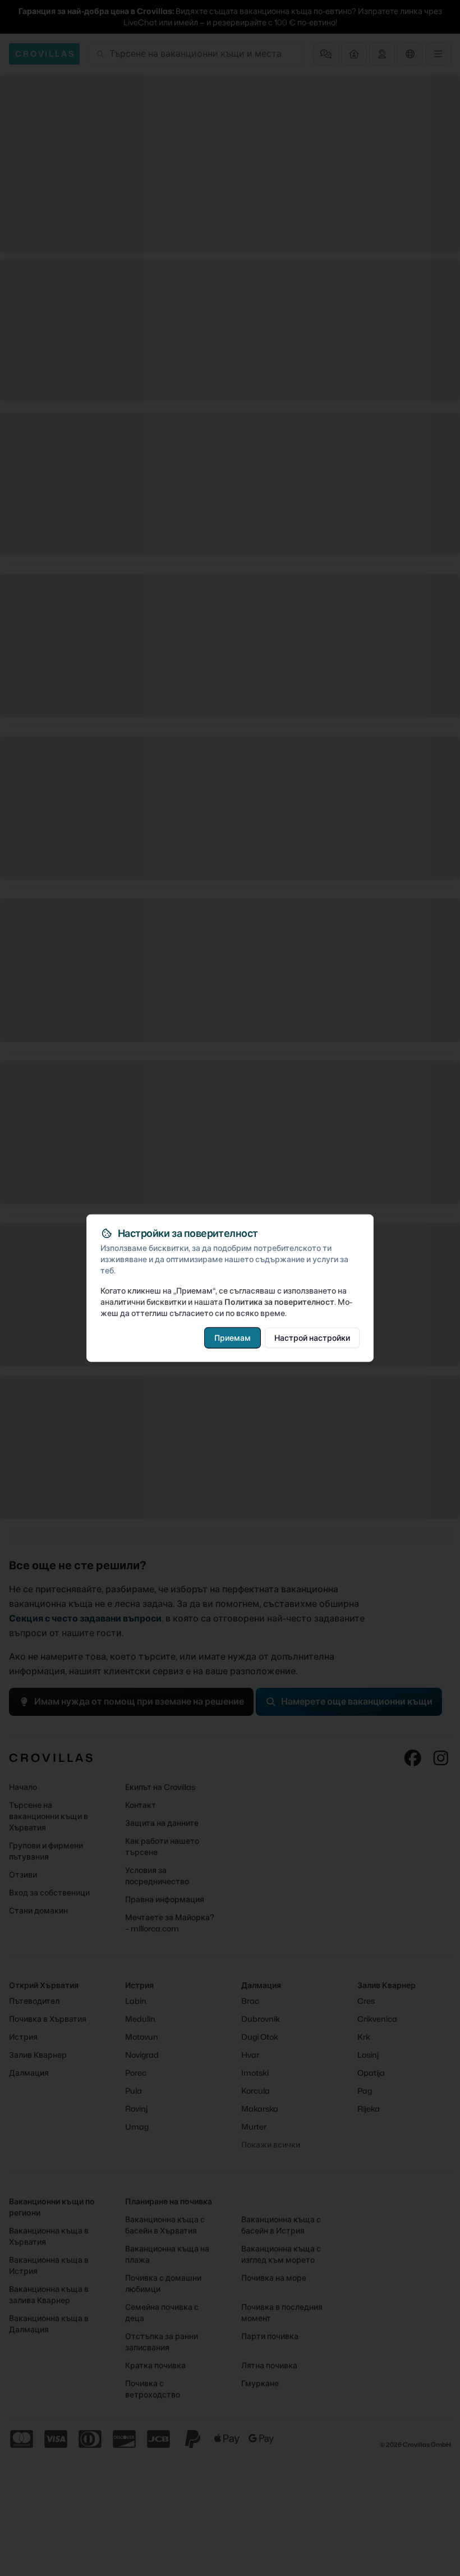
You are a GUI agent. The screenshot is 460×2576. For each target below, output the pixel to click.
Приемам (233, 1337)
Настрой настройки (312, 1337)
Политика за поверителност (279, 1301)
